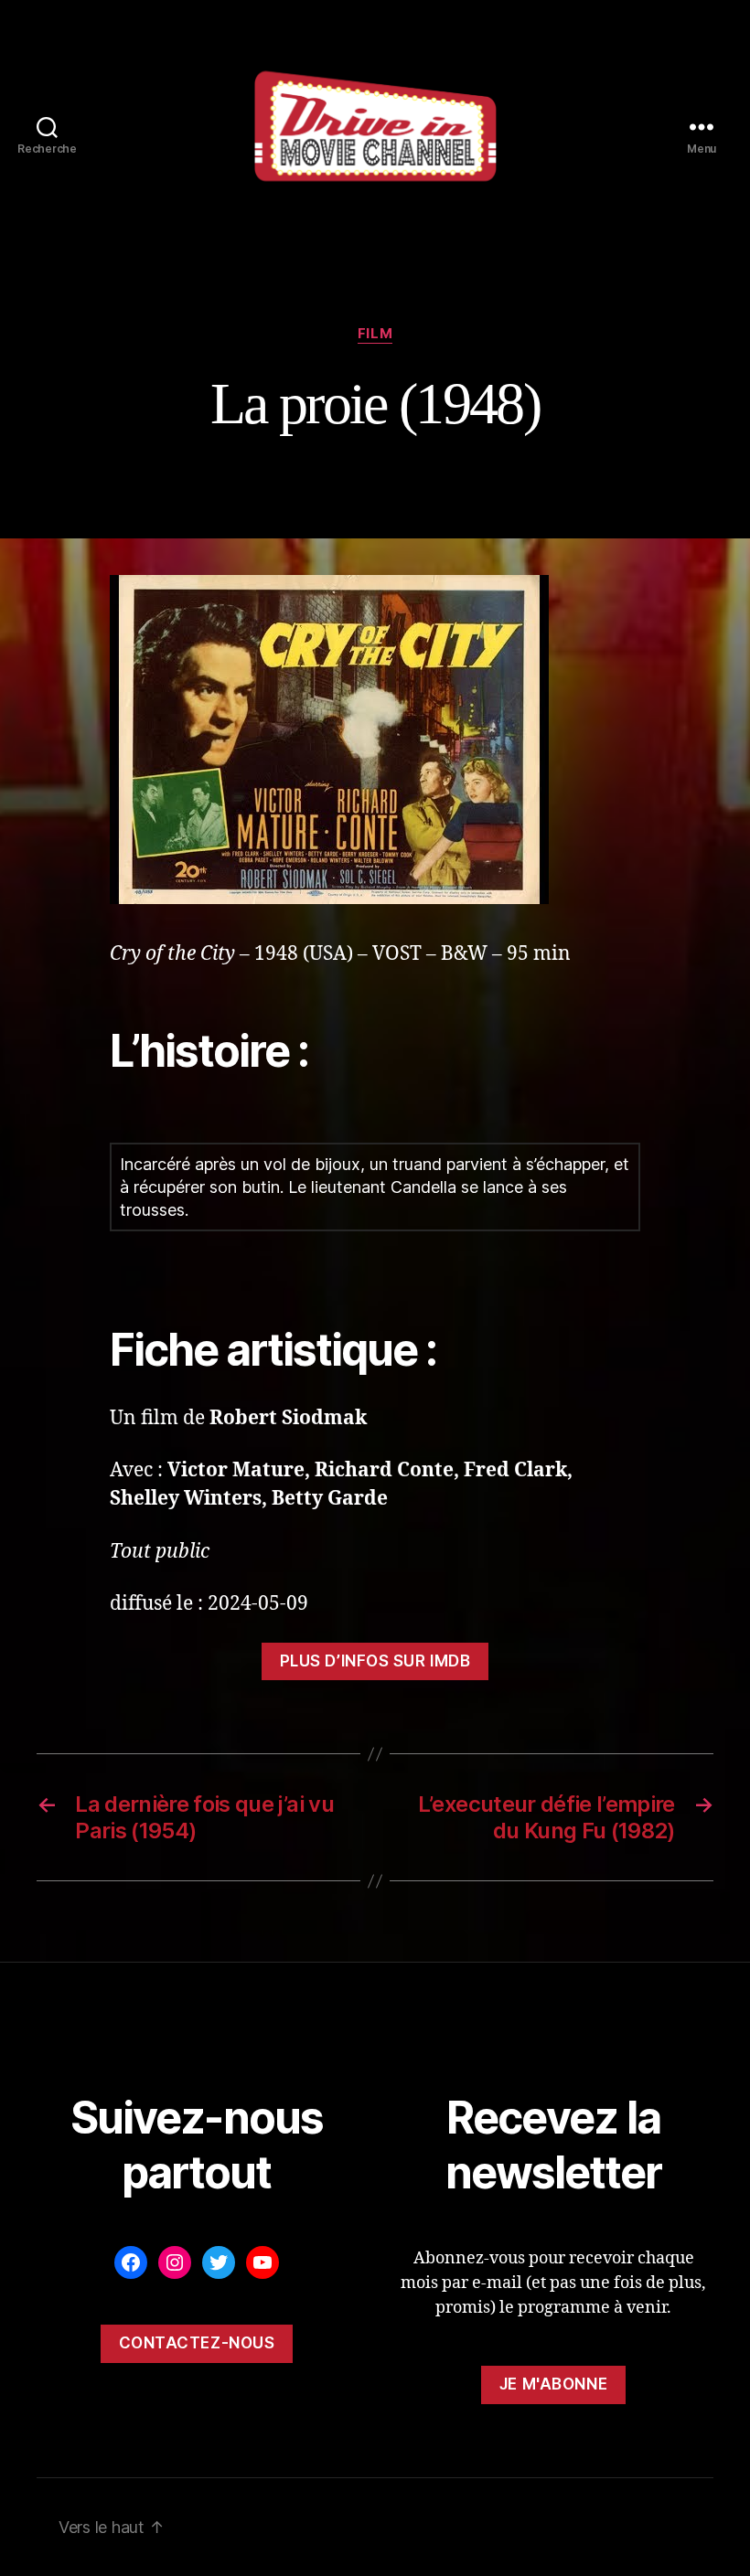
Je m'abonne (553, 2384)
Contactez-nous (197, 2343)
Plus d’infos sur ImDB (375, 1661)
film (375, 334)
